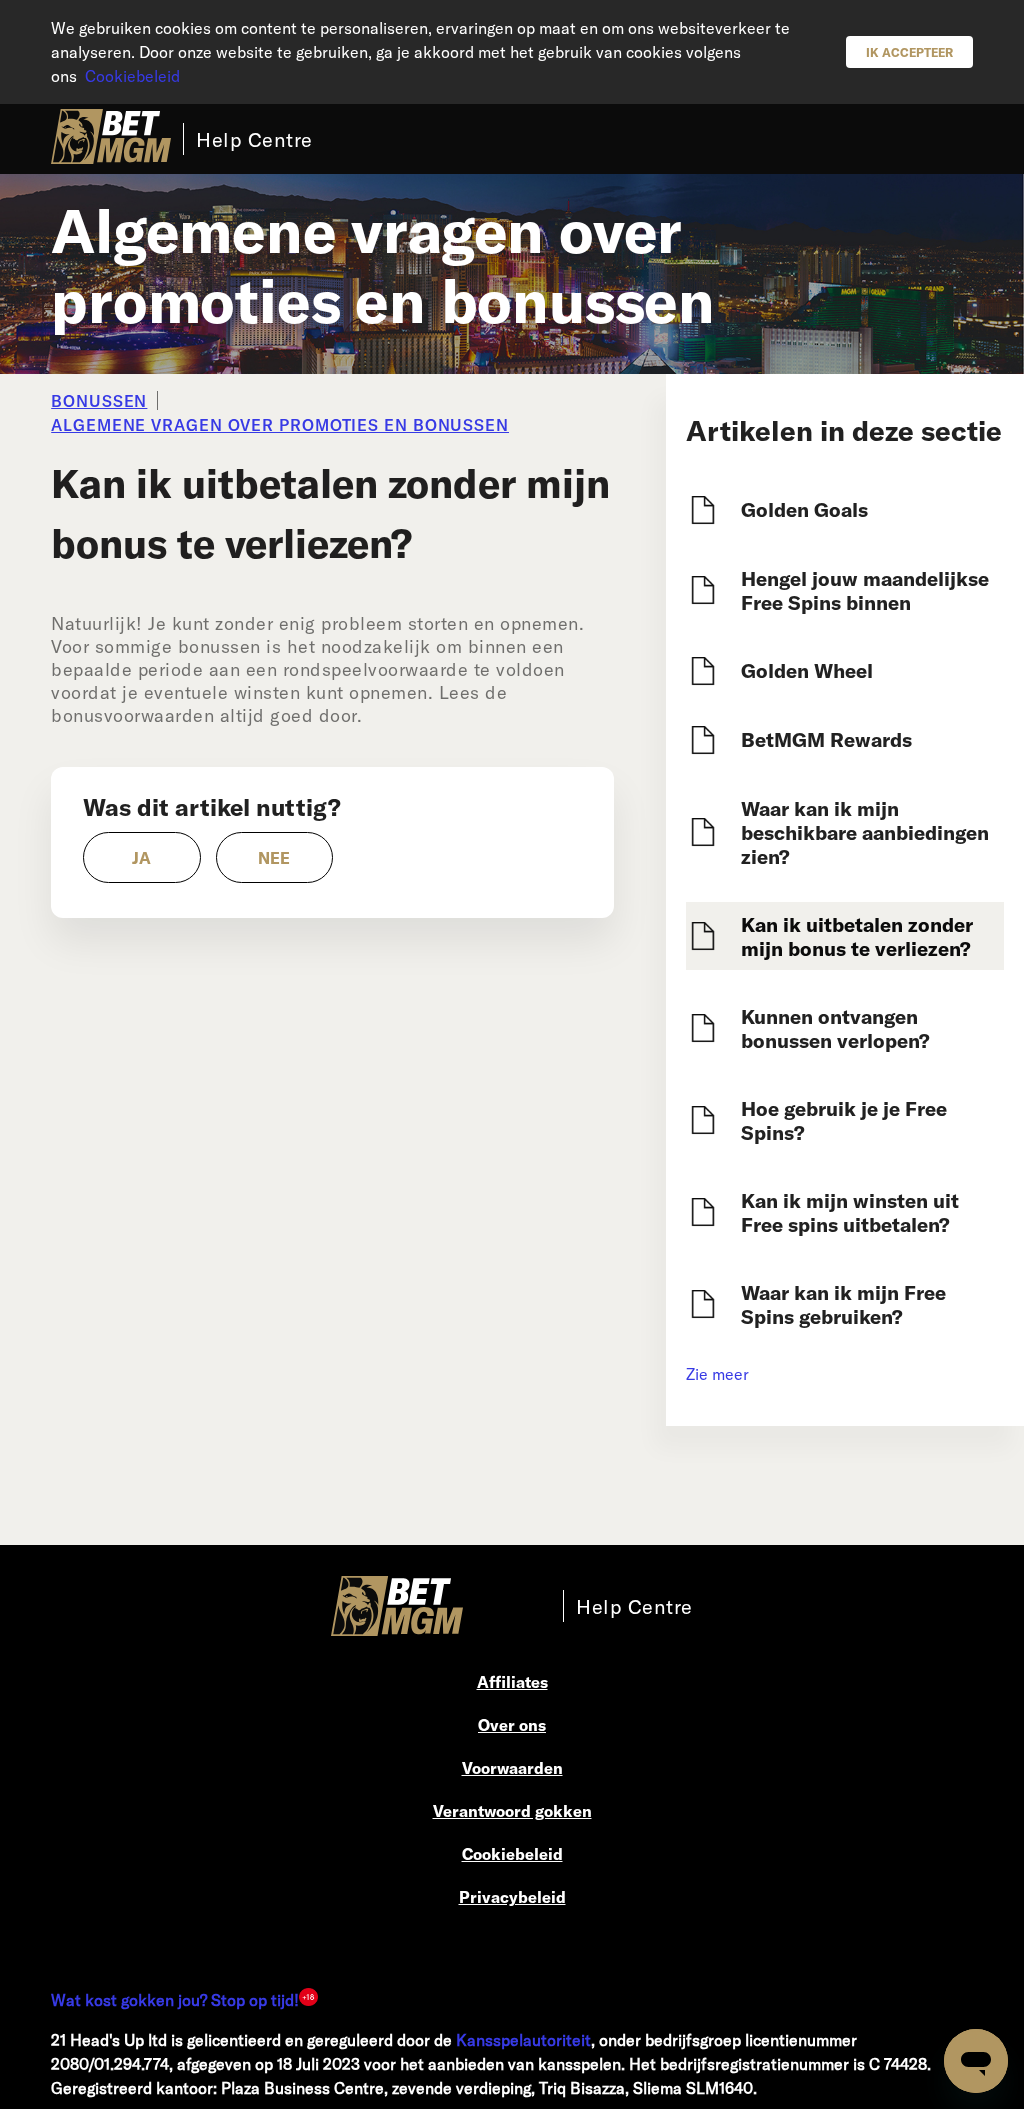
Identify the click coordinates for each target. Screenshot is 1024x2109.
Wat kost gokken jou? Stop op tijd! (175, 1999)
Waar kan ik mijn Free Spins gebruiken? (843, 1304)
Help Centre (254, 139)
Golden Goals (804, 509)
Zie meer (717, 1373)
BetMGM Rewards (826, 739)
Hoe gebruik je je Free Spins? (844, 1120)
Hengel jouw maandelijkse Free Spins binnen (865, 590)
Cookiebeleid (132, 75)
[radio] (141, 857)
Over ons (512, 1724)
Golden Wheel (807, 670)
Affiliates (512, 1681)
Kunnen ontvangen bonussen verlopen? (835, 1028)
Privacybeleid (512, 1896)
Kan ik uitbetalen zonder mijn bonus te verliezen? (857, 936)
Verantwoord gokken (512, 1810)
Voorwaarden (512, 1767)
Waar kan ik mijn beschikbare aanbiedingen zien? (865, 832)
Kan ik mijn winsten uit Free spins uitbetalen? (850, 1212)
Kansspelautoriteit (523, 2039)
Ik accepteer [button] (909, 52)
